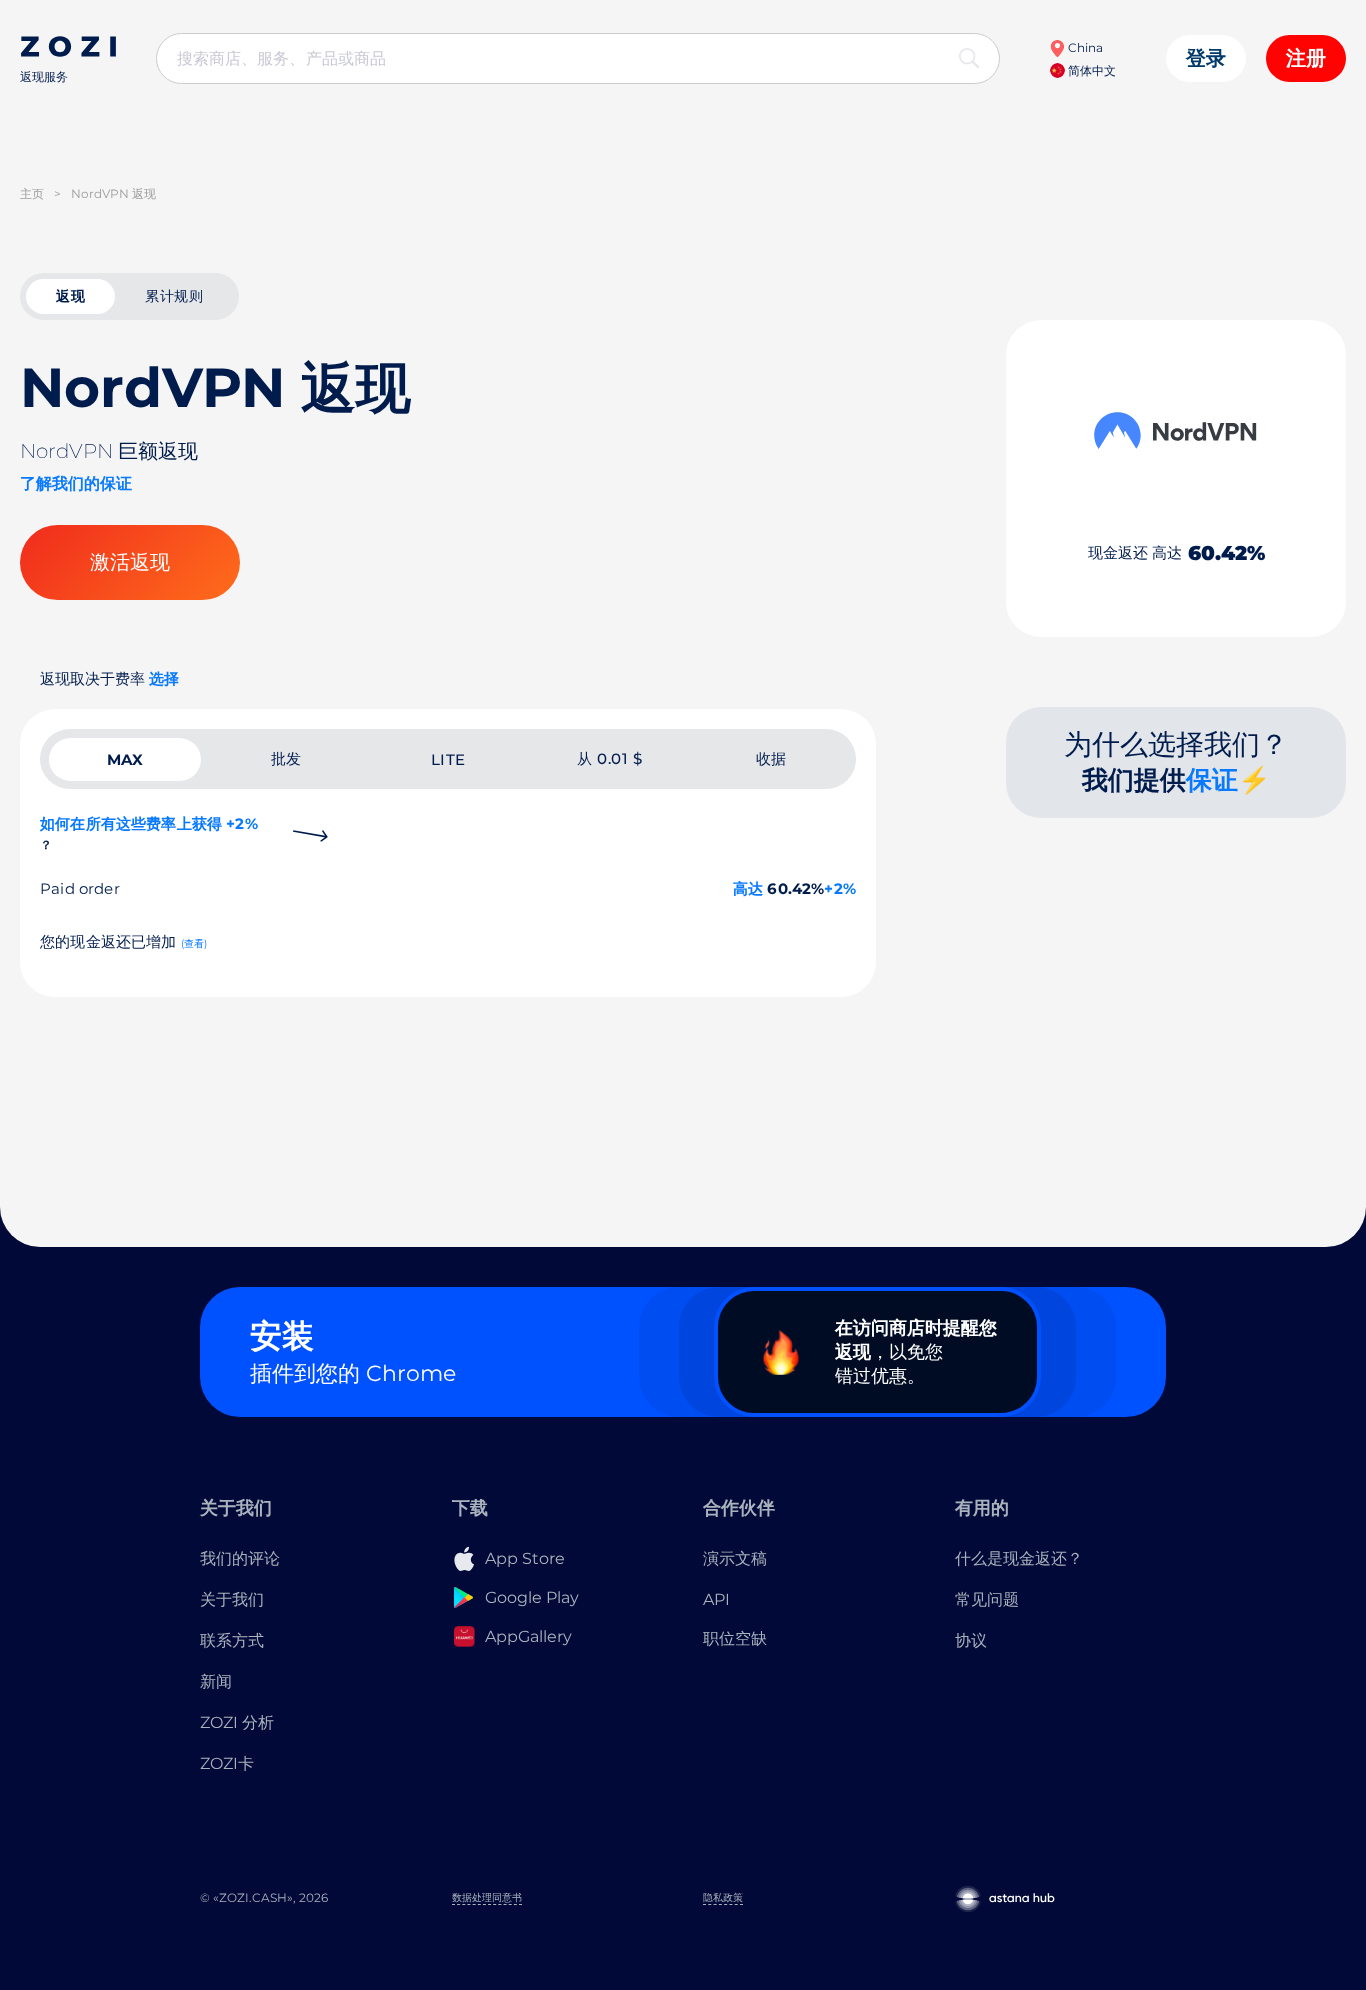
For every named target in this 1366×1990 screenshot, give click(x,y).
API (716, 1599)
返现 (70, 296)
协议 (971, 1640)
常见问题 (987, 1599)
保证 (1212, 780)
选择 (164, 678)
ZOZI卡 (227, 1763)
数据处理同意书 (487, 1897)
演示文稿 (735, 1558)
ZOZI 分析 (237, 1722)
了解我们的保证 (76, 483)
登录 (1206, 58)
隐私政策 (723, 1897)
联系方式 (232, 1640)
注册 (1306, 58)
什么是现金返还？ (1019, 1558)
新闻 (216, 1681)
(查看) (194, 943)
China (1084, 47)
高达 (748, 888)
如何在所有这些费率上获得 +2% (149, 833)
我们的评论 (240, 1558)
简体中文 (1090, 70)
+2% (840, 888)
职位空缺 (735, 1638)
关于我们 (232, 1599)
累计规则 (174, 296)
